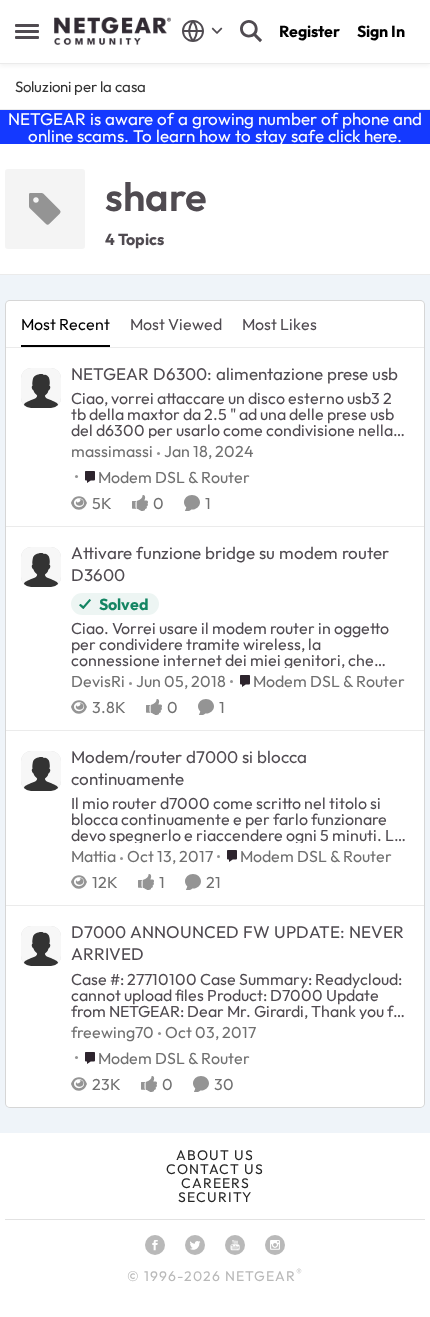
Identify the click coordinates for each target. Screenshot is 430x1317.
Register (309, 31)
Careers (215, 1183)
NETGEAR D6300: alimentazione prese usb (234, 373)
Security (215, 1197)
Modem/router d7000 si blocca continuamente (189, 767)
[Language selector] (202, 31)
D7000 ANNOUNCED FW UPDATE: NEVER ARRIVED (237, 942)
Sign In (381, 31)
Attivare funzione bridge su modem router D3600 (230, 563)
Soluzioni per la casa (80, 86)
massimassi (112, 451)
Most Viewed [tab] (176, 324)
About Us (215, 1155)
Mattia (93, 856)
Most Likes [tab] (279, 324)
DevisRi (98, 681)
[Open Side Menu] (27, 31)
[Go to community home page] (112, 31)
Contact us (215, 1169)
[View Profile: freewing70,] (41, 946)
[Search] (251, 31)
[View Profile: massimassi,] (41, 388)
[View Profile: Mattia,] (41, 771)
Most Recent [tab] (65, 324)
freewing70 (112, 1032)
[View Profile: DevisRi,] (41, 567)
